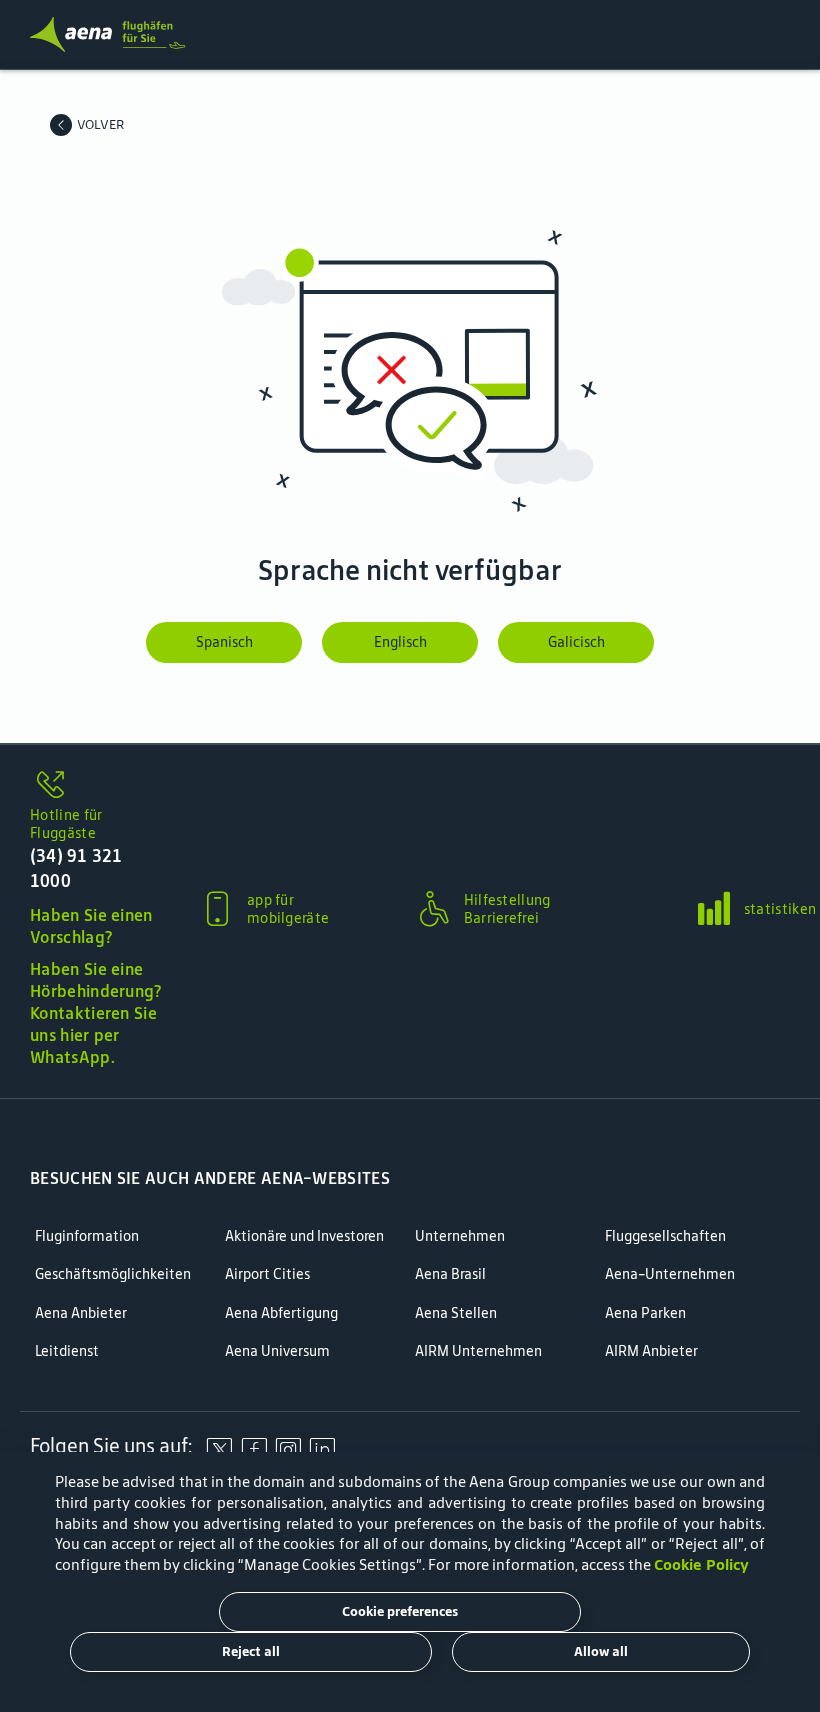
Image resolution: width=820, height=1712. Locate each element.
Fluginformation (87, 1236)
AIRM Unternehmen (478, 1351)
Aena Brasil (450, 1274)
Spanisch (224, 642)
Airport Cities (267, 1274)
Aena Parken (645, 1313)
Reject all (251, 1651)
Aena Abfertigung (281, 1313)
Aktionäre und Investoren (304, 1236)
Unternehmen (460, 1236)
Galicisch (576, 642)
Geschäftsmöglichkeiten (113, 1274)
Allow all (601, 1651)
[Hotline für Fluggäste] (96, 786)
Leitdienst (67, 1351)
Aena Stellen (456, 1313)
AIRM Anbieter (651, 1351)
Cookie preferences (400, 1611)
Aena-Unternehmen (670, 1274)
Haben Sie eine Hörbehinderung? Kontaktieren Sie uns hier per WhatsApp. (96, 1013)
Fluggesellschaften (665, 1236)
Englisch (400, 642)
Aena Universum (277, 1351)
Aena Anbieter (81, 1313)
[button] (96, 861)
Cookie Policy (701, 1564)
